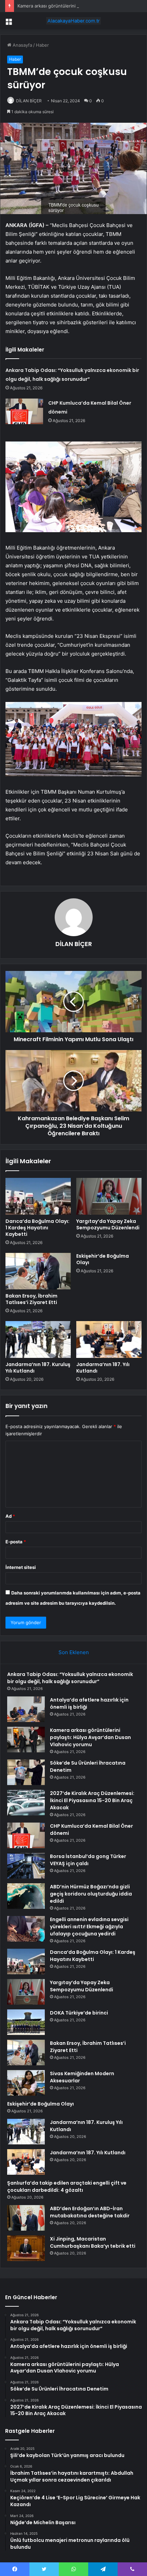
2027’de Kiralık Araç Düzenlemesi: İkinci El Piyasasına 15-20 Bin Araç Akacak (92, 1800)
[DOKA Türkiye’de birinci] (26, 2022)
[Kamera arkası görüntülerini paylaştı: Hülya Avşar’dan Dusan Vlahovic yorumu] (26, 1740)
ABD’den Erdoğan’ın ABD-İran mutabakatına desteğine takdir (90, 2212)
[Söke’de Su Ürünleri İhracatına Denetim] (26, 1772)
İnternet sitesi (21, 1567)
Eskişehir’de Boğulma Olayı (103, 1259)
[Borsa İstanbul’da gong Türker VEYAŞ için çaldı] (26, 1866)
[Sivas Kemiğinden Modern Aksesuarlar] (26, 2083)
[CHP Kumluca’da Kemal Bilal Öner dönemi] (24, 411)
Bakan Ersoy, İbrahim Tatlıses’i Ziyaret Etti (31, 1299)
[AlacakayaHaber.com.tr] (73, 21)
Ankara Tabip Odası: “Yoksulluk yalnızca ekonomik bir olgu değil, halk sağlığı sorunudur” (70, 1678)
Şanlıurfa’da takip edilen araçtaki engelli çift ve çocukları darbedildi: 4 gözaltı (67, 2186)
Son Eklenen (74, 1652)
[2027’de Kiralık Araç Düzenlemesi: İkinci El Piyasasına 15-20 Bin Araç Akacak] (26, 1803)
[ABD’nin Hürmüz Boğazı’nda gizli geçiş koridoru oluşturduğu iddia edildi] (26, 1896)
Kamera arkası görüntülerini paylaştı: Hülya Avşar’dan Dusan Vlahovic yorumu (90, 1737)
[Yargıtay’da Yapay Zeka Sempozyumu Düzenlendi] (109, 1196)
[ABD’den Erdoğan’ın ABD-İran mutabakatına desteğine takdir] (26, 2218)
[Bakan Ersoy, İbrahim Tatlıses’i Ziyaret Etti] (38, 1271)
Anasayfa (22, 45)
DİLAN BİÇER (29, 101)
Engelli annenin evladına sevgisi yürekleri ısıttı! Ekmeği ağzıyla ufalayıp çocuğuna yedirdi (89, 1927)
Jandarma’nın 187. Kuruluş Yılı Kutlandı (38, 1368)
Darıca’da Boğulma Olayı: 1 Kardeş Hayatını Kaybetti (37, 1228)
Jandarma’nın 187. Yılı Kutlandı (103, 1368)
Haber (42, 45)
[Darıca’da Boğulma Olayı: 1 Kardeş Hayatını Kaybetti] (38, 1196)
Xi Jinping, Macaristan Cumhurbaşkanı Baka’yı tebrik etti (93, 2242)
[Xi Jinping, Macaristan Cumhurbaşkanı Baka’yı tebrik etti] (26, 2248)
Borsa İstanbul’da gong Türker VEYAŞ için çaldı (88, 1860)
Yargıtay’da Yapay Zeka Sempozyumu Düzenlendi (108, 1224)
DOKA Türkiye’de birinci (79, 2013)
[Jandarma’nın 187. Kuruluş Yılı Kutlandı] (38, 1339)
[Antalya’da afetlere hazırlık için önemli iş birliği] (26, 1709)
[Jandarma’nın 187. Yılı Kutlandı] (109, 1339)
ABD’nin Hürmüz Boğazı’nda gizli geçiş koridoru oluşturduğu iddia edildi (91, 1894)
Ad (10, 1516)
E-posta (16, 1542)
